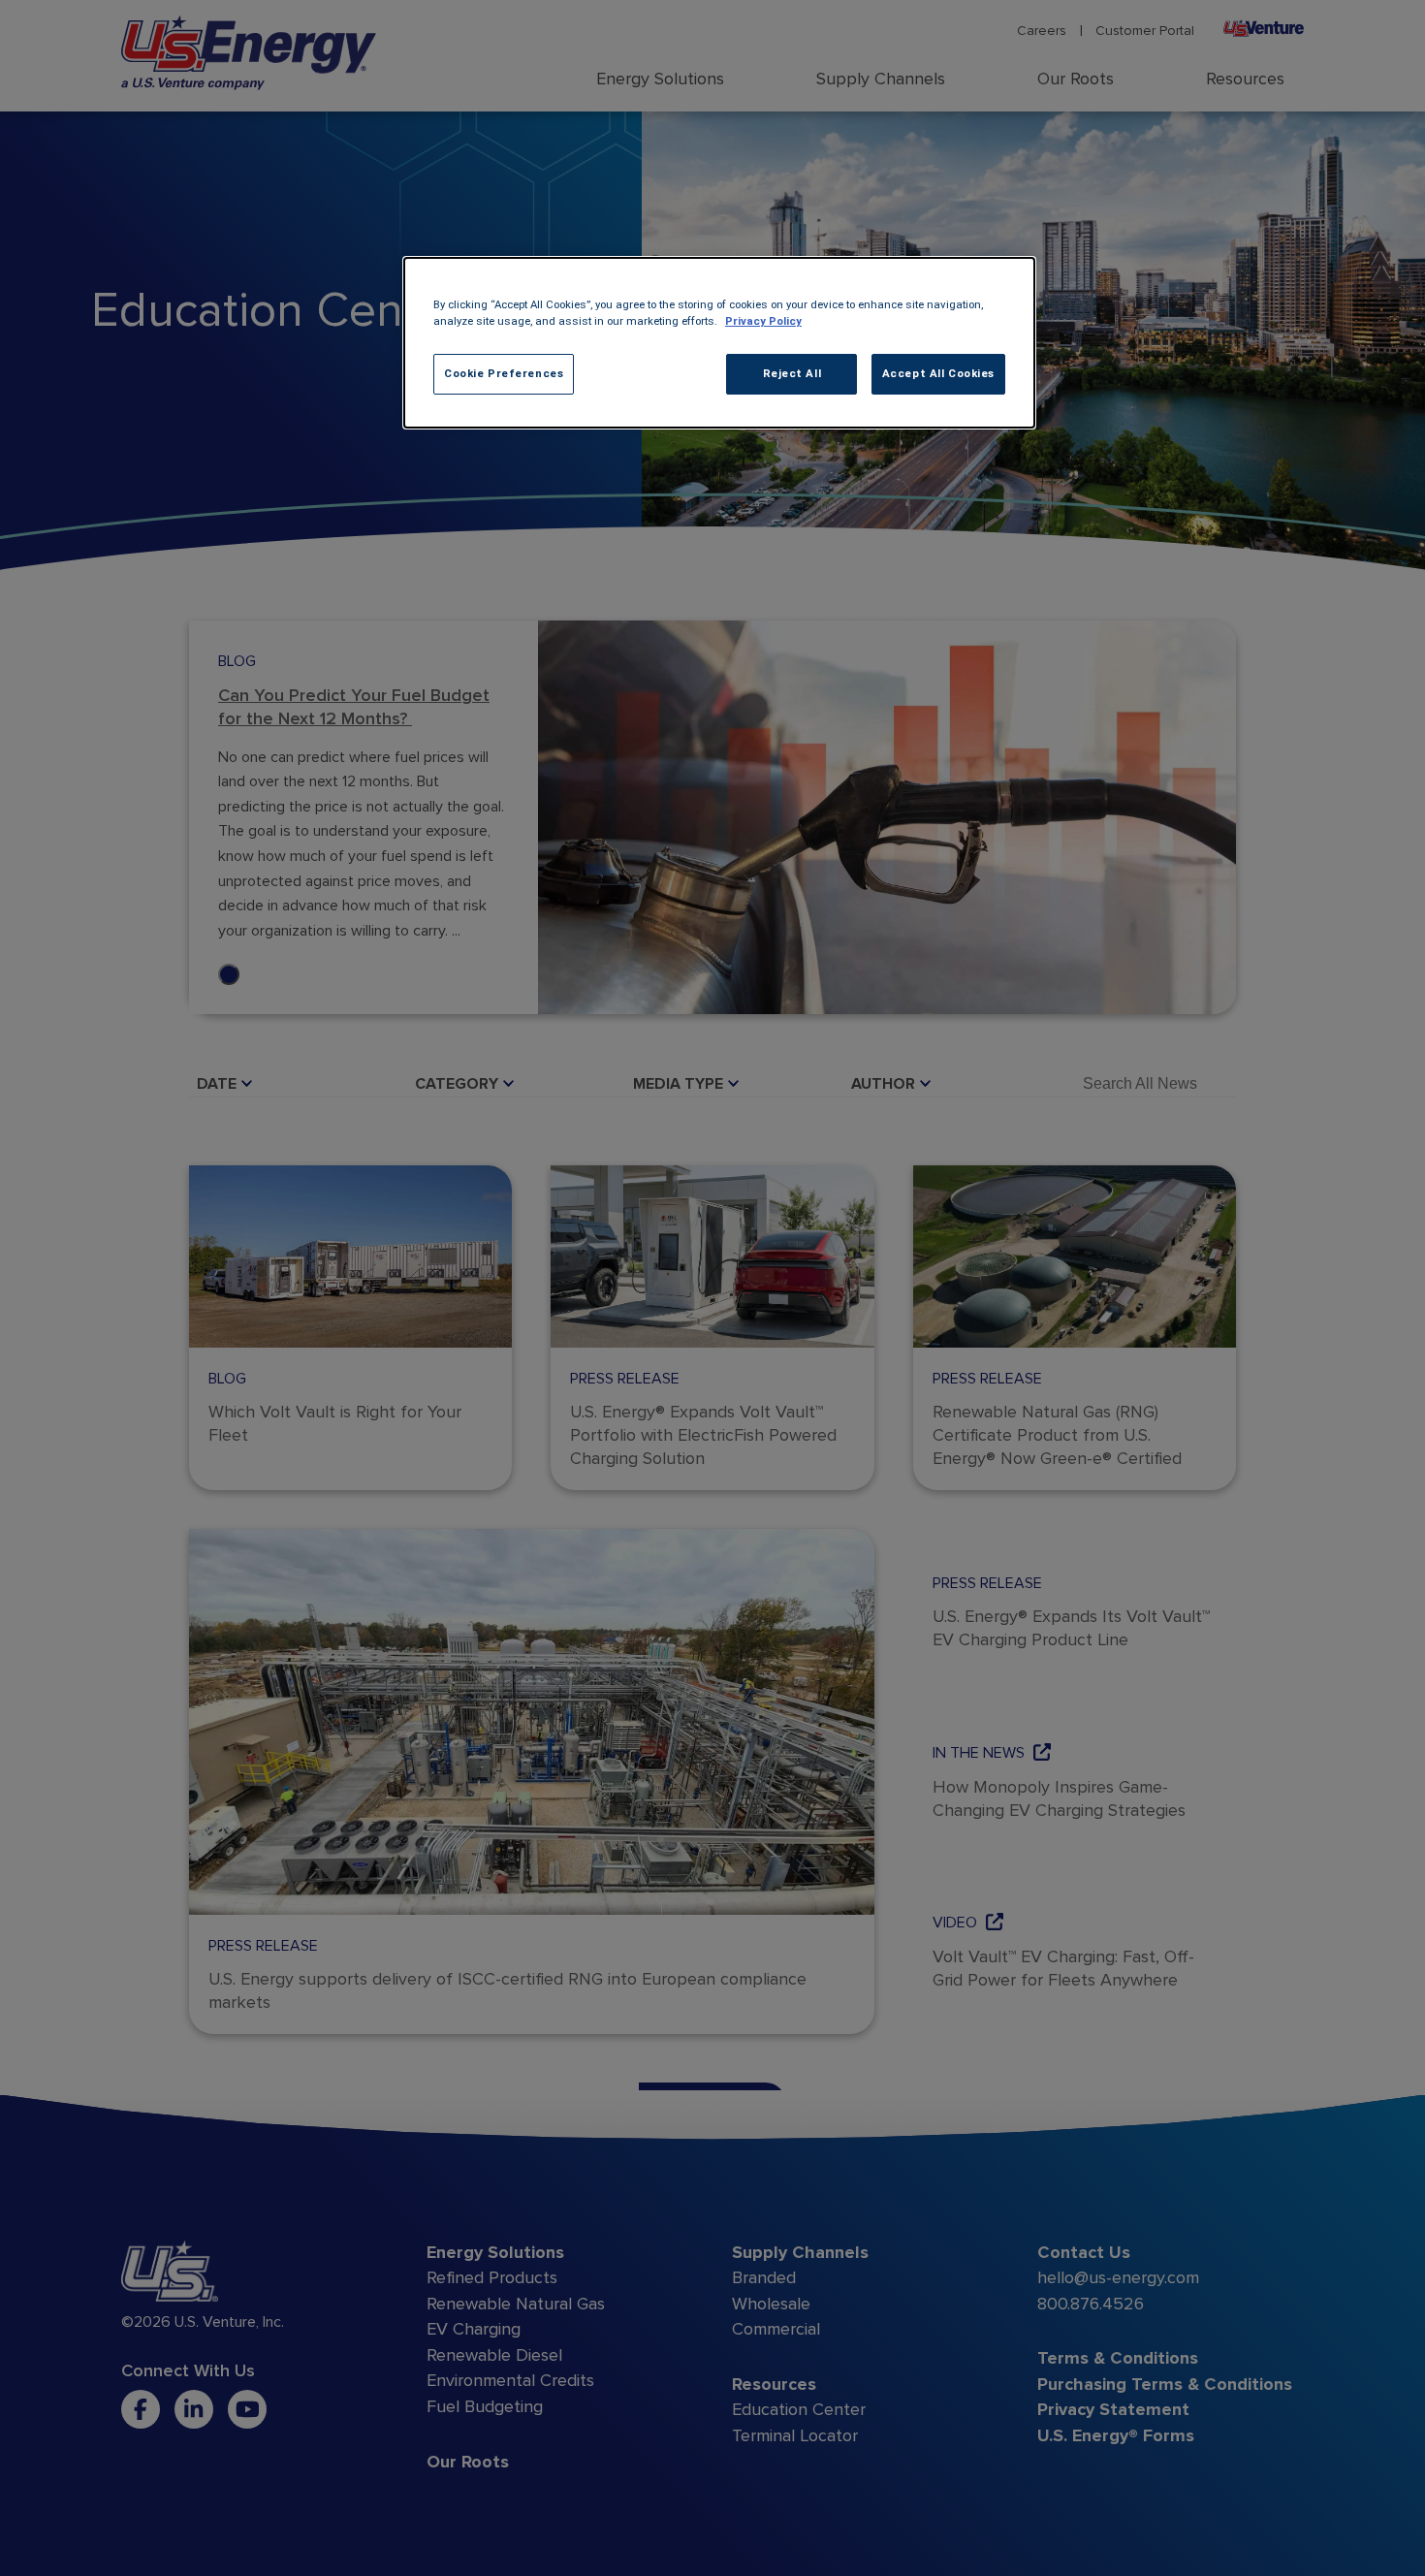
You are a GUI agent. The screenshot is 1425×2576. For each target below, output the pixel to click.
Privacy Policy (763, 321)
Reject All (792, 373)
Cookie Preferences (504, 373)
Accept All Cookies (938, 373)
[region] (719, 343)
